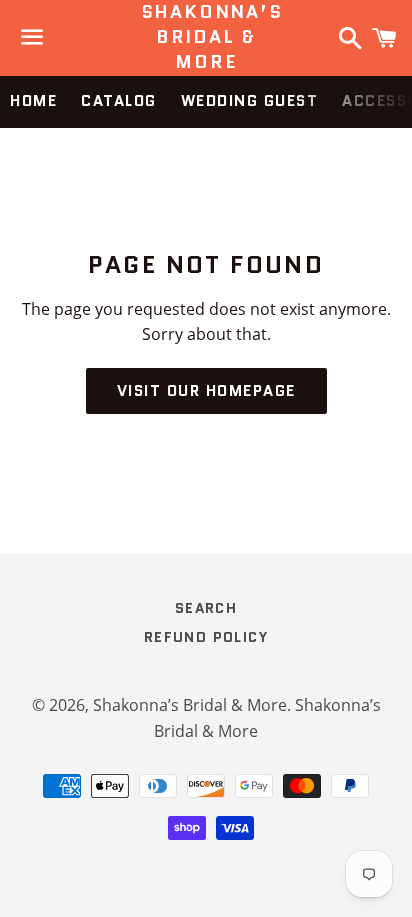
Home (33, 101)
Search (206, 608)
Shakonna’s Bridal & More (206, 37)
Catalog (119, 101)
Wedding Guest (250, 101)
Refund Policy (206, 637)
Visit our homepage (206, 391)
